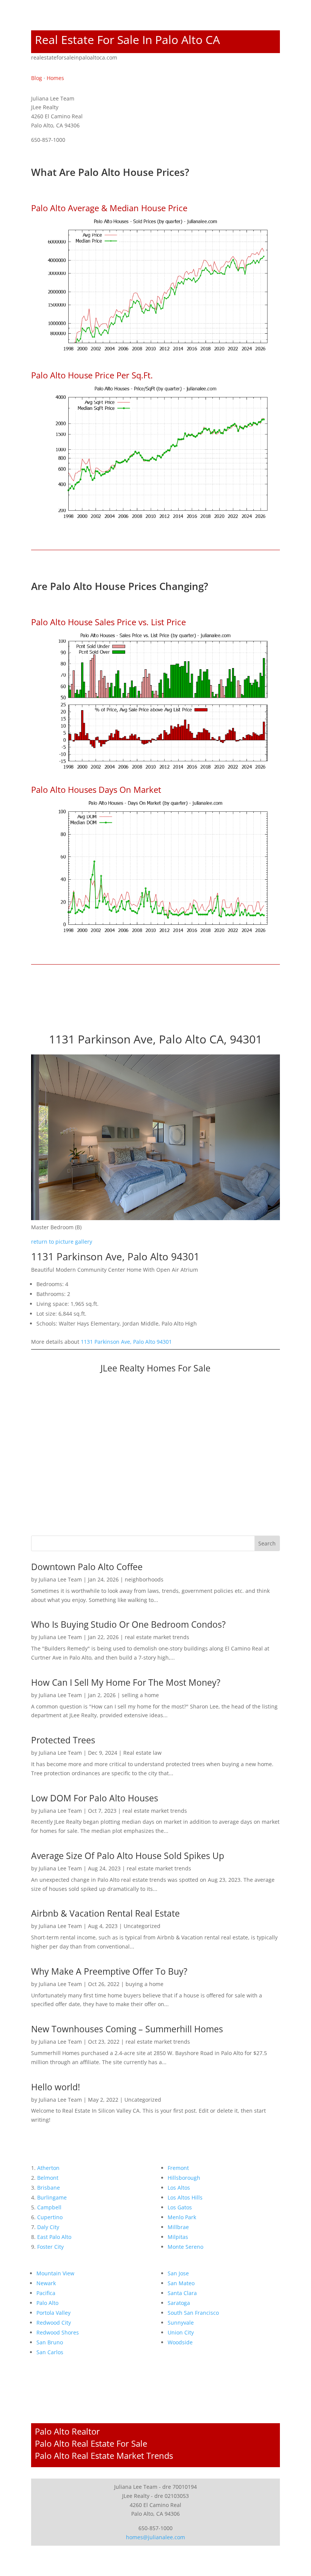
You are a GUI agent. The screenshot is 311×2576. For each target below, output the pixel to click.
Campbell (49, 2207)
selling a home (140, 1695)
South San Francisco (193, 2313)
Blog (37, 78)
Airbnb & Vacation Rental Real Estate (105, 1913)
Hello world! (56, 2087)
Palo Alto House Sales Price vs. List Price (108, 622)
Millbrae (178, 2227)
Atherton (48, 2168)
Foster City (50, 2247)
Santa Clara (182, 2293)
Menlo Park (182, 2217)
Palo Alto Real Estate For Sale (91, 2443)
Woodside (180, 2342)
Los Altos (179, 2188)
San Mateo (181, 2283)
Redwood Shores (58, 2332)
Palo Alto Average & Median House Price (109, 208)
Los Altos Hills (185, 2197)
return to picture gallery (62, 1242)
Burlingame (52, 2197)
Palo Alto (47, 2303)
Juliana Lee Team (60, 1579)
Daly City (48, 2227)
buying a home (145, 1984)
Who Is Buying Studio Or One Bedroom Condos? (128, 1624)
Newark (46, 2283)
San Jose (178, 2273)
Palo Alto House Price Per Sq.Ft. (92, 375)
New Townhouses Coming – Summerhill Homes (127, 2029)
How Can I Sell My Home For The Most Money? (126, 1682)
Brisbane (49, 2188)
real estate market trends (157, 1637)
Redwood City (54, 2323)
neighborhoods (144, 1579)
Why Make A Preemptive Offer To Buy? (109, 1971)
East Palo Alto (54, 2237)
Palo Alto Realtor (67, 2431)
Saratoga (179, 2303)
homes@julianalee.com (155, 2537)
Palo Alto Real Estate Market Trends (104, 2455)
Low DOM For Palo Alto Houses (95, 1798)
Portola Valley (53, 2313)
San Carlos (50, 2352)
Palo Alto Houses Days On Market (96, 789)
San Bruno (50, 2342)
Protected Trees (63, 1740)
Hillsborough (184, 2178)
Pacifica (46, 2293)
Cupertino (50, 2217)
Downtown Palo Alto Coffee (87, 1567)
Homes (55, 78)
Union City (181, 2332)
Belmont (48, 2178)
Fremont (178, 2168)
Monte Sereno (185, 2247)
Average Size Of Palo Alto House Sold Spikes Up (128, 1856)
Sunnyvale (181, 2323)
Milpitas (178, 2237)
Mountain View (55, 2273)
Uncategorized (142, 1926)
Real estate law (142, 1753)
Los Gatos (180, 2207)
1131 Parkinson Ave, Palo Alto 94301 (126, 1342)
